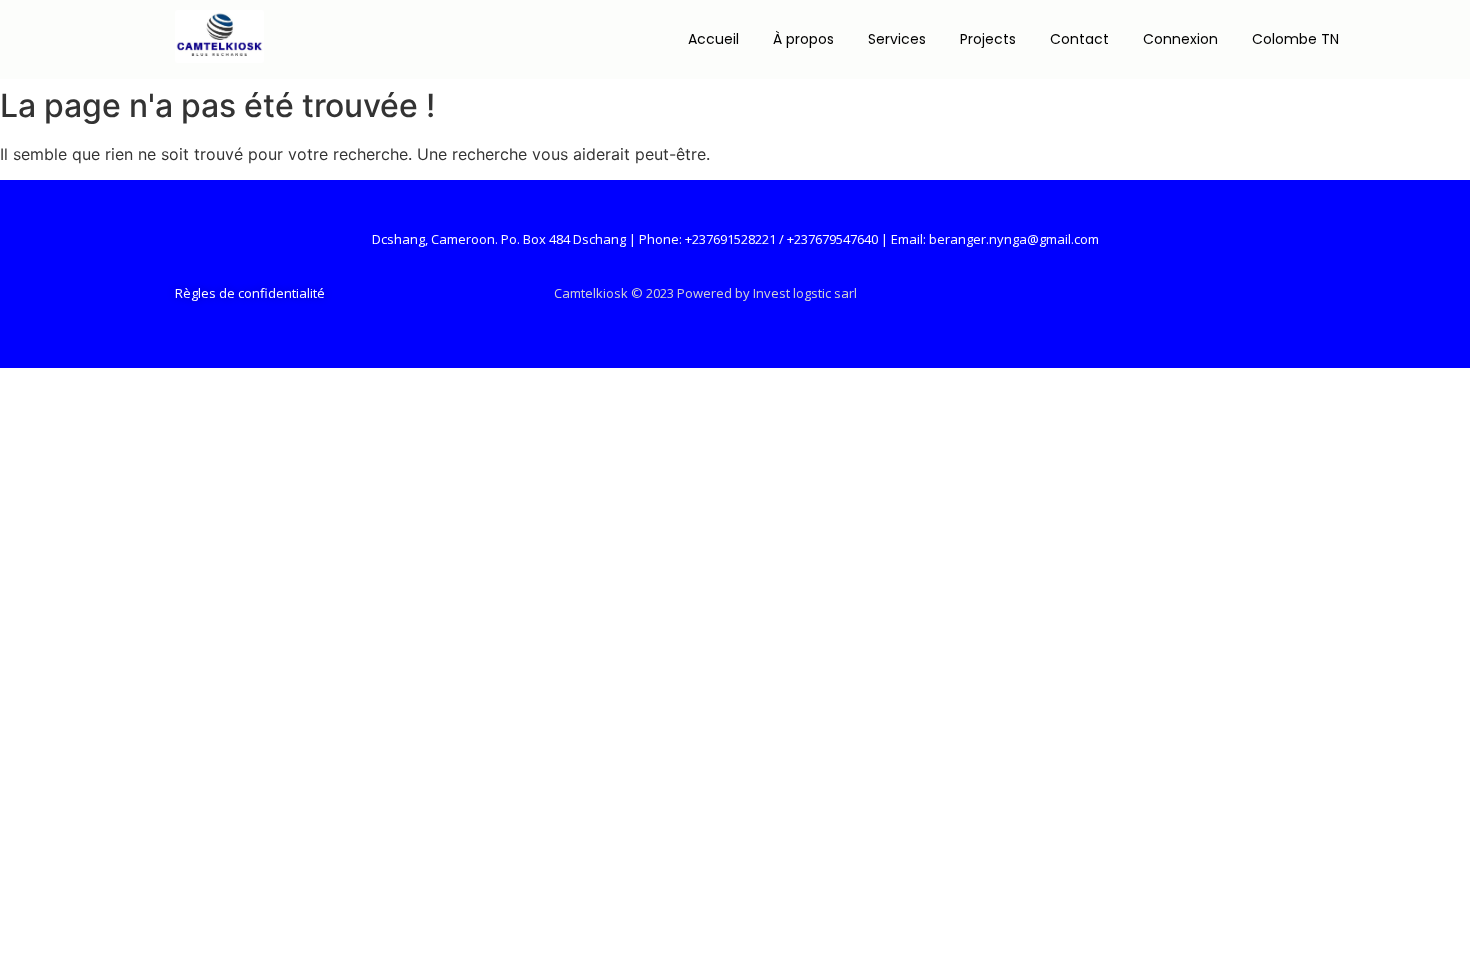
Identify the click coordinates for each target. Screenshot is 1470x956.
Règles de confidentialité (250, 293)
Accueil (713, 39)
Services (897, 39)
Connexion (1180, 39)
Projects (988, 39)
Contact (1079, 39)
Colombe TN (1295, 39)
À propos (803, 39)
